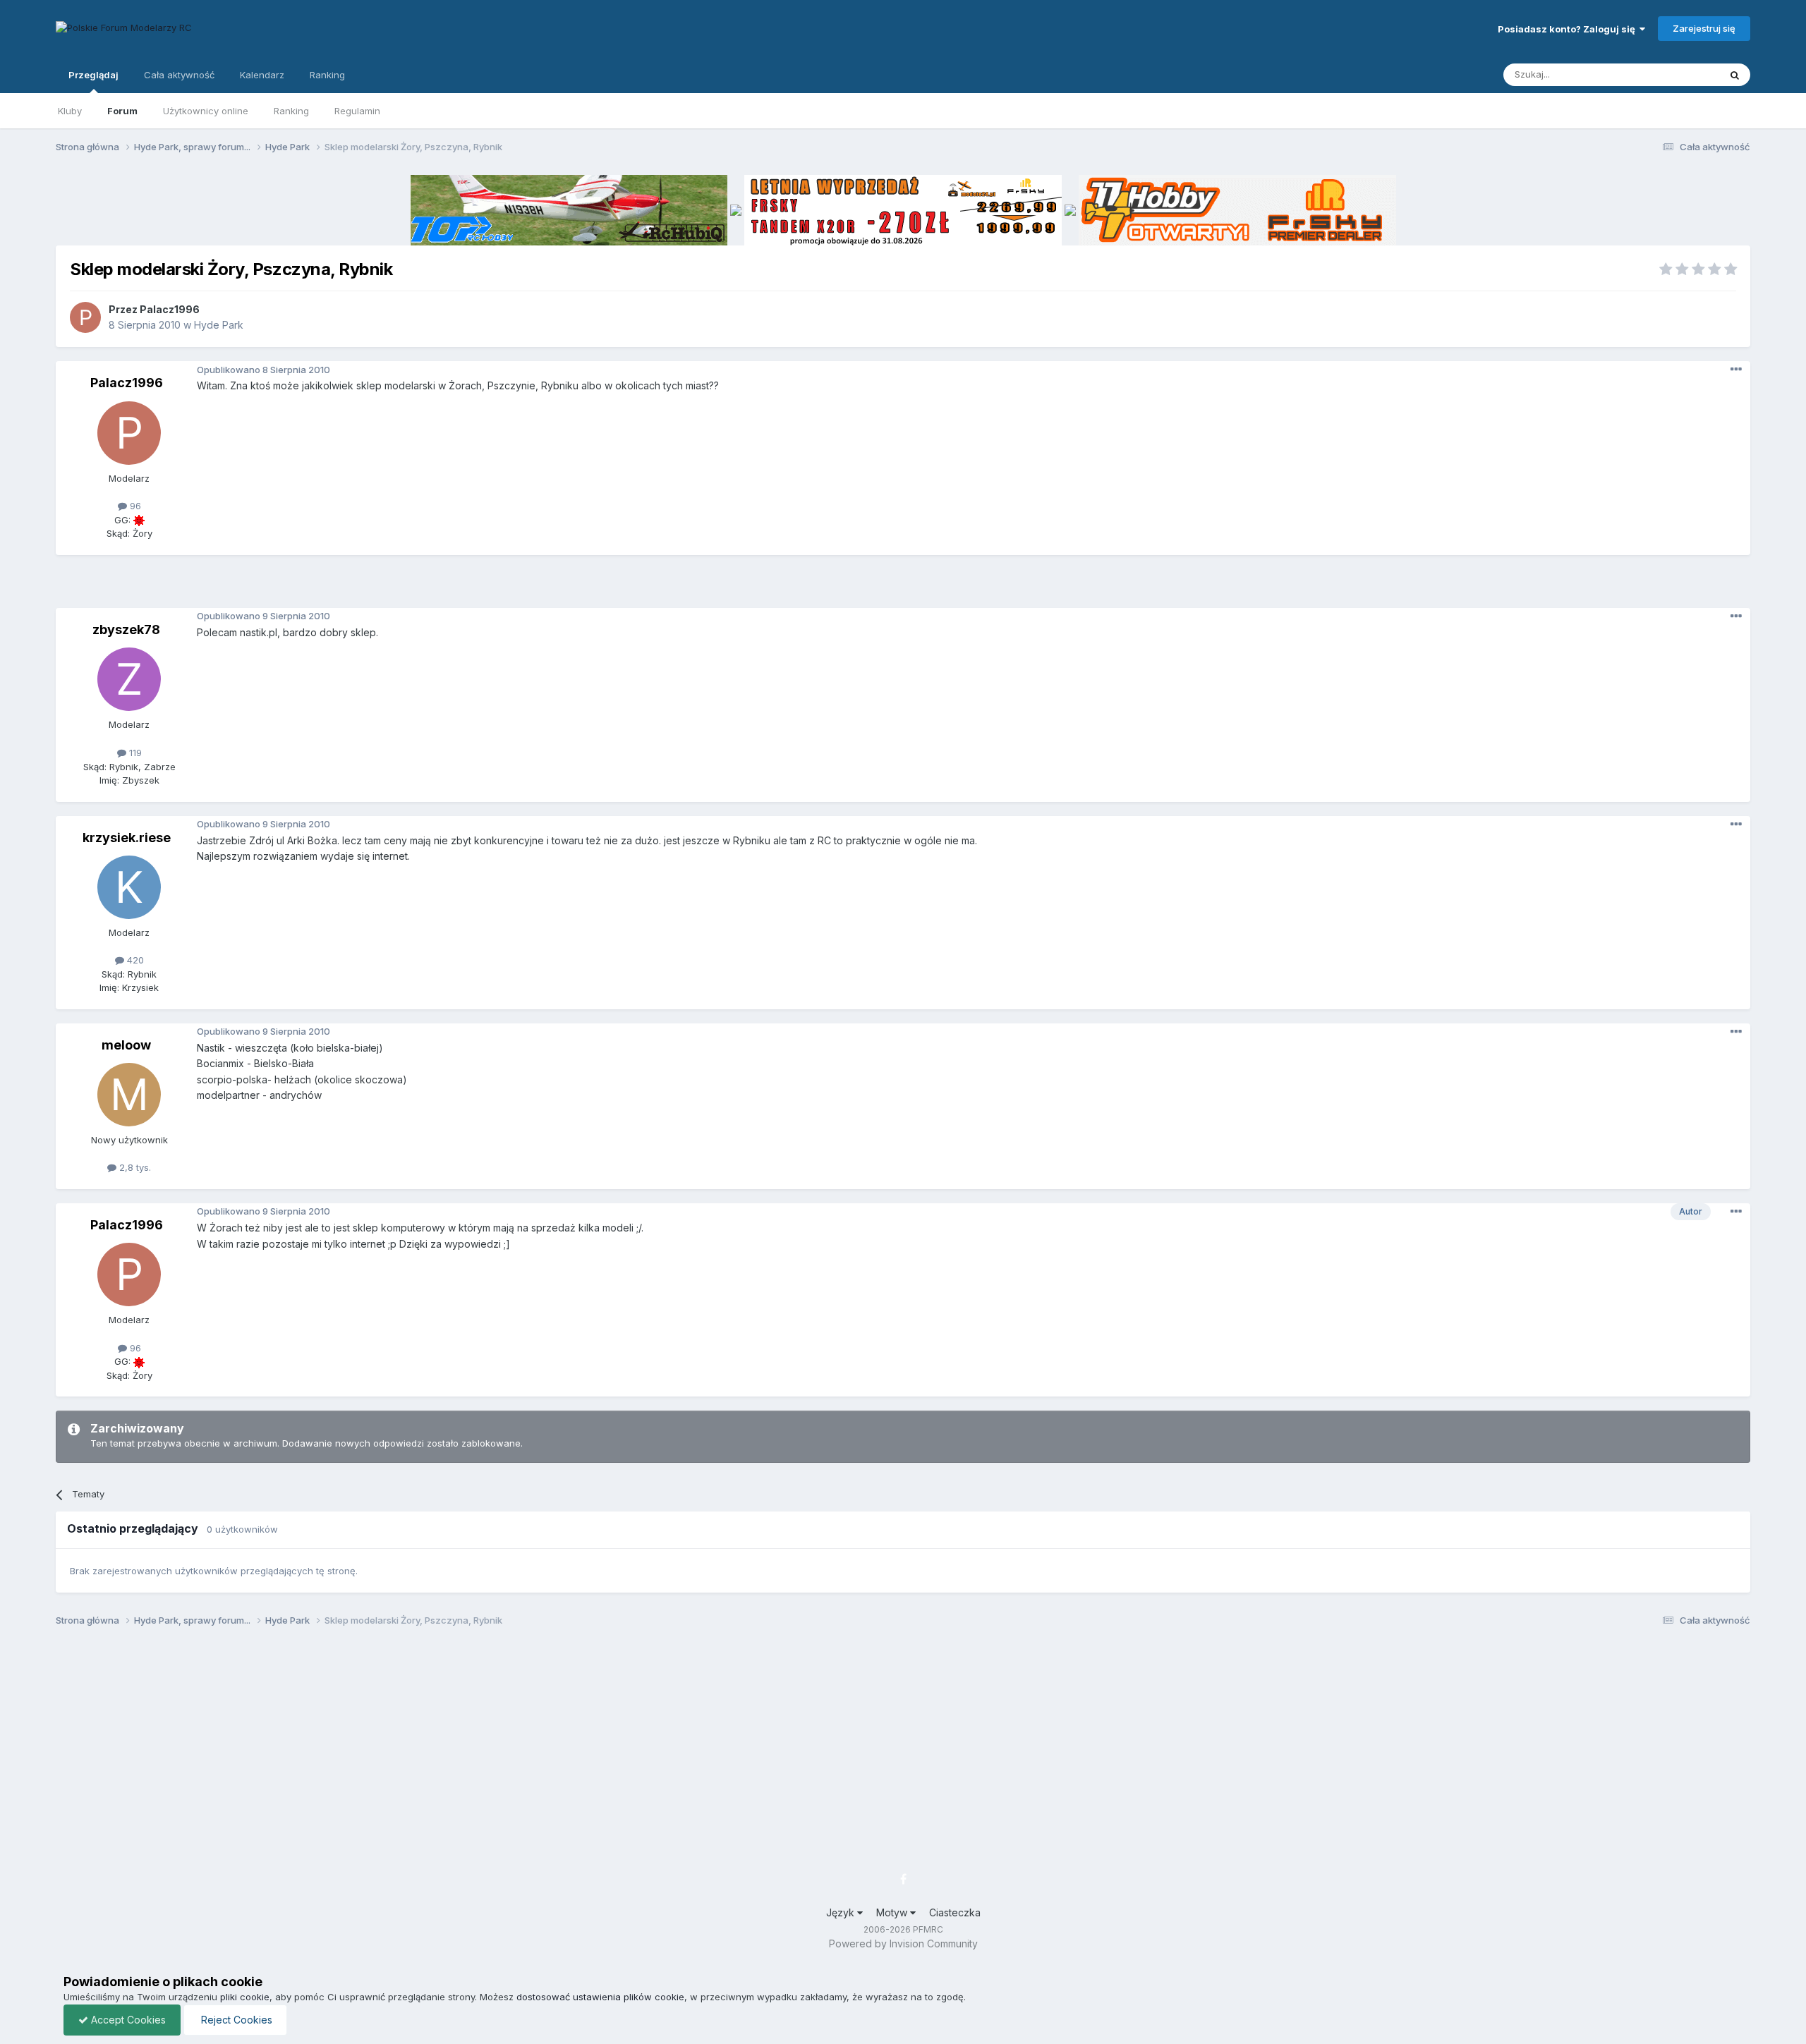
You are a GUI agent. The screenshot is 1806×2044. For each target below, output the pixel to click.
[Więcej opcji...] (1736, 370)
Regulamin (357, 111)
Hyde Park (219, 325)
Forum (122, 111)
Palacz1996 (170, 309)
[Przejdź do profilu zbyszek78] (129, 679)
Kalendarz (262, 75)
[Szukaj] (1735, 75)
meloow (126, 1045)
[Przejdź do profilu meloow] (129, 1095)
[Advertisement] (903, 587)
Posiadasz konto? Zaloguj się (1569, 29)
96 (134, 506)
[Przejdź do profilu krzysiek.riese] (129, 887)
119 (134, 753)
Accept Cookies (127, 2020)
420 (134, 960)
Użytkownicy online (206, 111)
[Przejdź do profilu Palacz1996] (85, 317)
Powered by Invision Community (903, 1943)
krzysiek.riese (127, 838)
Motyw (893, 1912)
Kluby (70, 111)
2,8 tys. (134, 1167)
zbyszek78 (126, 629)
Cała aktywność (179, 75)
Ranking (291, 111)
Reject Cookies (235, 2020)
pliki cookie (245, 1997)
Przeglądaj (93, 75)
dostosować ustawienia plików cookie (600, 1997)
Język (842, 1912)
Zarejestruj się (1704, 28)
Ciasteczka (955, 1912)
